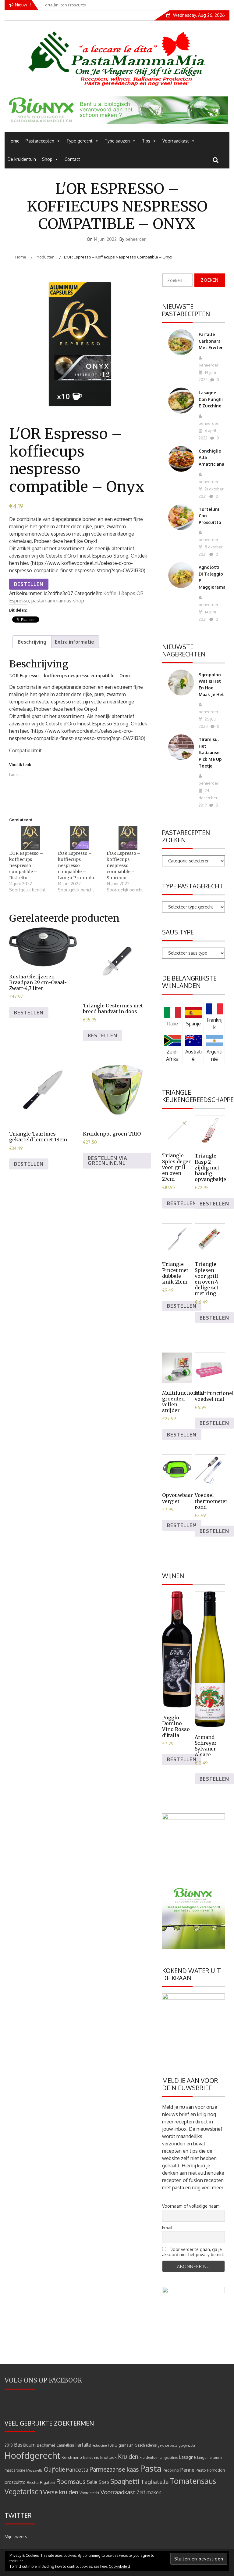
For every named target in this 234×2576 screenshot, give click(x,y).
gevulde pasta (168, 2445)
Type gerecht (80, 141)
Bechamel (46, 2445)
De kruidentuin (22, 159)
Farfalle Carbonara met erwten (211, 341)
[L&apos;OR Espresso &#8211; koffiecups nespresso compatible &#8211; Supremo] (128, 838)
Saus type (178, 932)
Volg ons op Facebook (43, 2380)
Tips (146, 141)
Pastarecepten (40, 141)
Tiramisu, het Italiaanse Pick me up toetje (210, 752)
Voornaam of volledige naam (191, 2206)
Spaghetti (125, 2481)
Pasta (151, 2468)
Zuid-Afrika (172, 1055)
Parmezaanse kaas (114, 2469)
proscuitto (15, 2482)
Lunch (217, 2458)
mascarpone (15, 2470)
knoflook (108, 2457)
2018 (9, 2445)
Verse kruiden (61, 2492)
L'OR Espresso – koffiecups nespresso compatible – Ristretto (26, 865)
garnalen (126, 2445)
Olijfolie (54, 2469)
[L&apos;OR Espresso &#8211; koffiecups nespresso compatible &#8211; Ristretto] (30, 838)
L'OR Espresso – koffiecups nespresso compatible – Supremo (124, 865)
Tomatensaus (193, 2481)
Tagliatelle (155, 2482)
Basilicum (25, 2445)
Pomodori (216, 2470)
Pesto (201, 2470)
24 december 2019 (208, 798)
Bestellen (29, 584)
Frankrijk (214, 1024)
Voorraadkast (176, 141)
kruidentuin (149, 2457)
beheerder (136, 239)
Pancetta (77, 2469)
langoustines (169, 2458)
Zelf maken (149, 2492)
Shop (47, 159)
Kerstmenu (72, 2457)
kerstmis (91, 2457)
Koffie (110, 593)
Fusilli (113, 2445)
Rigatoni (48, 2482)
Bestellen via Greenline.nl (108, 1161)
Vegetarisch (23, 2491)
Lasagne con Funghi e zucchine (211, 399)
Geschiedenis (146, 2445)
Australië (193, 1055)
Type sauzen (117, 141)
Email (167, 2228)
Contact (72, 159)
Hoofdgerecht (32, 2455)
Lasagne (188, 2457)
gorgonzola (187, 2445)
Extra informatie (74, 642)
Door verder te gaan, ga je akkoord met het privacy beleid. (193, 2252)
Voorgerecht (89, 2493)
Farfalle (83, 2445)
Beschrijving (32, 642)
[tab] (32, 642)
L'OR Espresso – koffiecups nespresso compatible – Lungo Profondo (76, 865)
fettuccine (99, 2445)
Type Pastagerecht (193, 886)
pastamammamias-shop (58, 601)
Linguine (204, 2457)
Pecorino (171, 2470)
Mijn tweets (16, 2536)
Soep (104, 2482)
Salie (92, 2482)
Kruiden (128, 2457)
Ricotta (33, 2482)
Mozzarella (34, 2470)
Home (14, 141)
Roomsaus (71, 2481)
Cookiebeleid (119, 2566)
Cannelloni (65, 2445)
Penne (187, 2470)
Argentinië (214, 1055)
